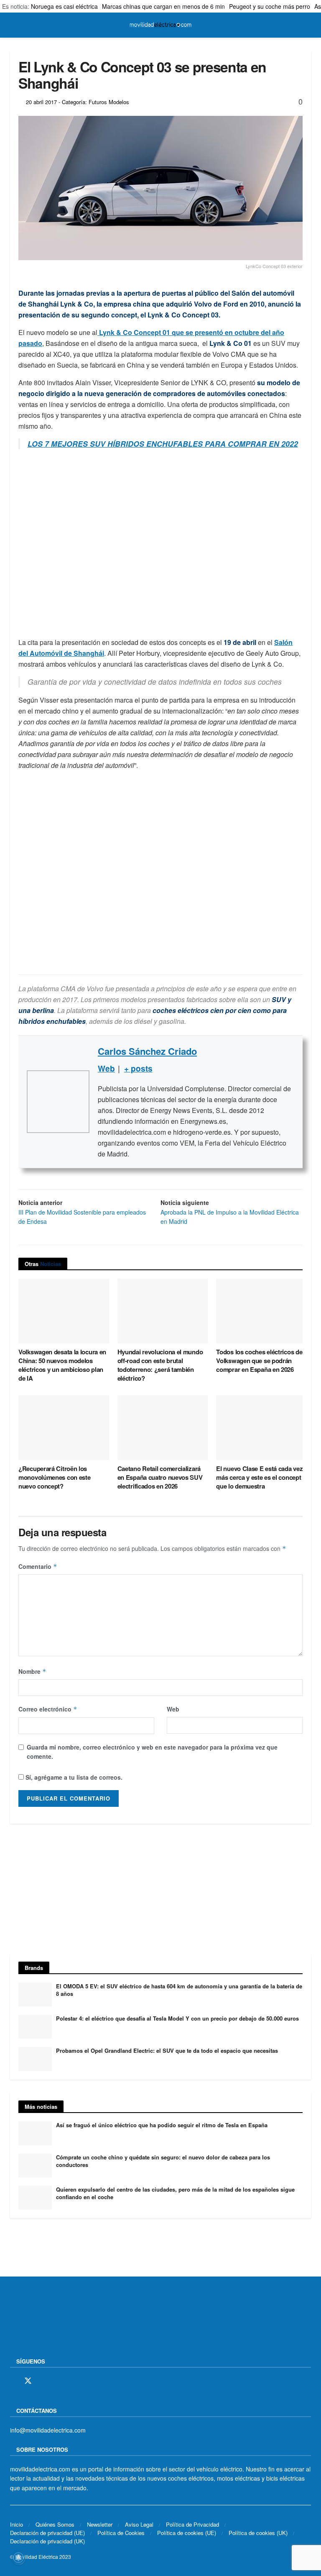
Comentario (38, 1566)
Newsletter (100, 2524)
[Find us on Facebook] (13, 2381)
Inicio (17, 2524)
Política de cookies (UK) (258, 2533)
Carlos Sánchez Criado (147, 1051)
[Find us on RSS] (57, 2381)
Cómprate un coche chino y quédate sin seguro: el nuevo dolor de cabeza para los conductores (163, 2161)
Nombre (32, 1671)
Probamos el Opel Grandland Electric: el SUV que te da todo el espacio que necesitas (167, 2050)
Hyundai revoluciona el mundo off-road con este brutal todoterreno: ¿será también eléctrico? (160, 1365)
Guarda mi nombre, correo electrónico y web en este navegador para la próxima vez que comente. (152, 1752)
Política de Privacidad (192, 2524)
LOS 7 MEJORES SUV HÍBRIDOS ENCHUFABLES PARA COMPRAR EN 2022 (163, 444)
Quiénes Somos (55, 2524)
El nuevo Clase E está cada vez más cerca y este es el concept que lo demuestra (259, 1477)
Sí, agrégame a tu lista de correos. (73, 1777)
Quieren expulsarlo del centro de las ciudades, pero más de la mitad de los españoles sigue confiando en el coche (175, 2193)
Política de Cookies (121, 2533)
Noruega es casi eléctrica (64, 6)
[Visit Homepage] (160, 25)
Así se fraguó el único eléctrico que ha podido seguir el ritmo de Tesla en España (162, 2125)
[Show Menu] (14, 25)
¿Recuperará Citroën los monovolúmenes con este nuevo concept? (54, 1477)
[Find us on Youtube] (71, 2381)
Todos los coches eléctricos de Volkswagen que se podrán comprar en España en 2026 (259, 1361)
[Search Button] (307, 25)
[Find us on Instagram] (43, 2381)
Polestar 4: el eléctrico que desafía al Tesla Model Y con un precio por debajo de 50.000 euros (177, 2018)
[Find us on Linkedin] (86, 2381)
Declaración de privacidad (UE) (47, 2533)
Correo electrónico (48, 1709)
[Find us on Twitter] (28, 2381)
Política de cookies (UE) (187, 2533)
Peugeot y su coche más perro (270, 6)
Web (173, 1709)
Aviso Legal (139, 2524)
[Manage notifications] (18, 2558)
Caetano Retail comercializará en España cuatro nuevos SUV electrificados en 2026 (160, 1477)
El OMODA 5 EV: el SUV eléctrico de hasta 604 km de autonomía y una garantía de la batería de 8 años (179, 1990)
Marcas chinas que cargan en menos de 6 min (163, 6)
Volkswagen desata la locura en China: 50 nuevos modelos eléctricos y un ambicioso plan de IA (62, 1365)
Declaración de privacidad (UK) (47, 2541)
